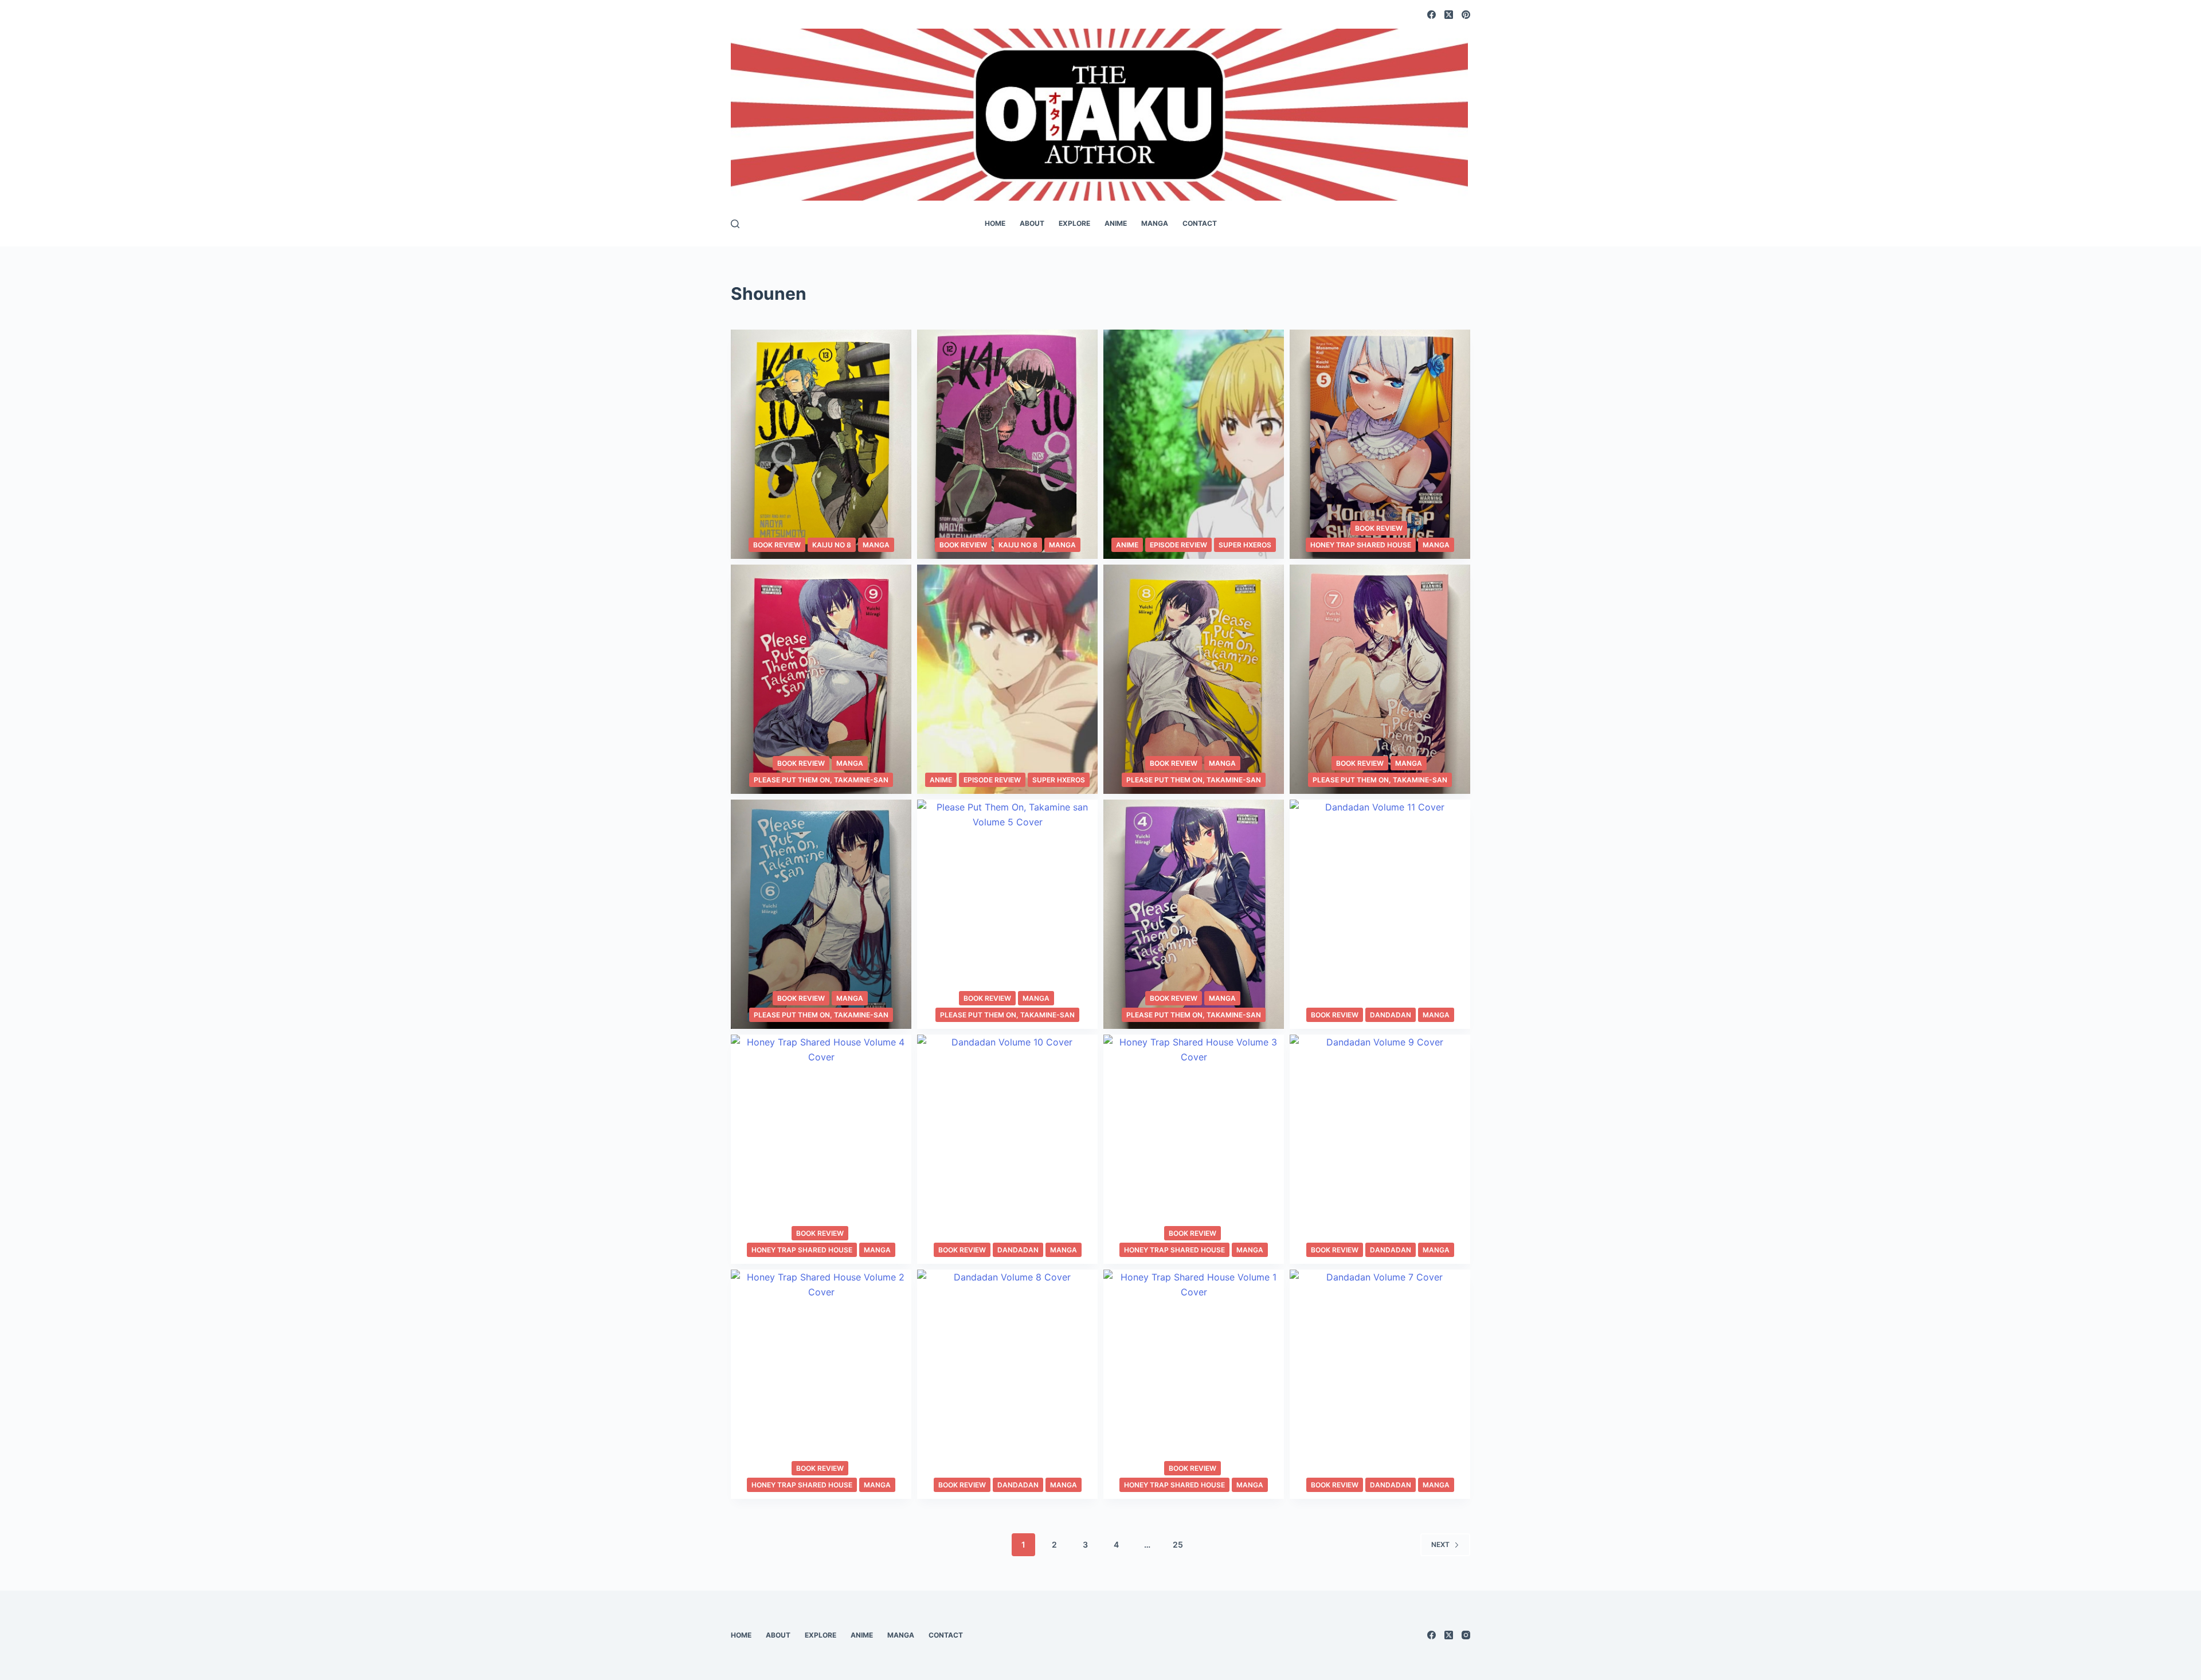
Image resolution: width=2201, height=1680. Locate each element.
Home (995, 223)
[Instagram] (1466, 1635)
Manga (1155, 223)
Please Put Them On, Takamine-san (821, 780)
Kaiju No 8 (832, 545)
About (1032, 223)
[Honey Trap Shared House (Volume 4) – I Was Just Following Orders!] (821, 1149)
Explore (1074, 223)
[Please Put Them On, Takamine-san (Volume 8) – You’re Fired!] (1194, 679)
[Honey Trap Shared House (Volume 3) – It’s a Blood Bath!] (1194, 1149)
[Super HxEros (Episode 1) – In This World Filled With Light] (1007, 679)
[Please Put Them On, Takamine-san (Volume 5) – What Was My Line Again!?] (1007, 914)
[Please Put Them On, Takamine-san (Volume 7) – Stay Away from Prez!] (1380, 679)
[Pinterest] (1466, 15)
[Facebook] (1432, 15)
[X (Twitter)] (1449, 15)
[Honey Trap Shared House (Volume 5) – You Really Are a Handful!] (1380, 444)
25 (1178, 1544)
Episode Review (1178, 545)
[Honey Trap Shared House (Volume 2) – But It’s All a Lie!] (821, 1384)
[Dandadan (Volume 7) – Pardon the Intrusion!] (1380, 1384)
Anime (1116, 223)
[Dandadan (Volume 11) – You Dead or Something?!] (1380, 914)
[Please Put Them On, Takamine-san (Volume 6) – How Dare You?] (821, 914)
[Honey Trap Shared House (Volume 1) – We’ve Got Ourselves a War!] (1194, 1384)
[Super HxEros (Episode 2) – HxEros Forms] (1194, 444)
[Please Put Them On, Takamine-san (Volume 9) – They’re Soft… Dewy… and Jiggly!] (821, 679)
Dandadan (1391, 1015)
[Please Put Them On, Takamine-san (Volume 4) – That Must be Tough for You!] (1194, 914)
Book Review (777, 545)
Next (1440, 1544)
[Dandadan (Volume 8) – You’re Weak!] (1007, 1384)
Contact (1200, 223)
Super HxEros (1245, 545)
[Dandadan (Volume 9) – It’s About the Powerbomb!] (1380, 1149)
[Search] (735, 224)
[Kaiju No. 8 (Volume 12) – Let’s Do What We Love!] (1007, 444)
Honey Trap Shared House (1361, 545)
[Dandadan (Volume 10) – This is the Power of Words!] (1007, 1149)
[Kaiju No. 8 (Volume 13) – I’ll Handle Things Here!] (821, 444)
